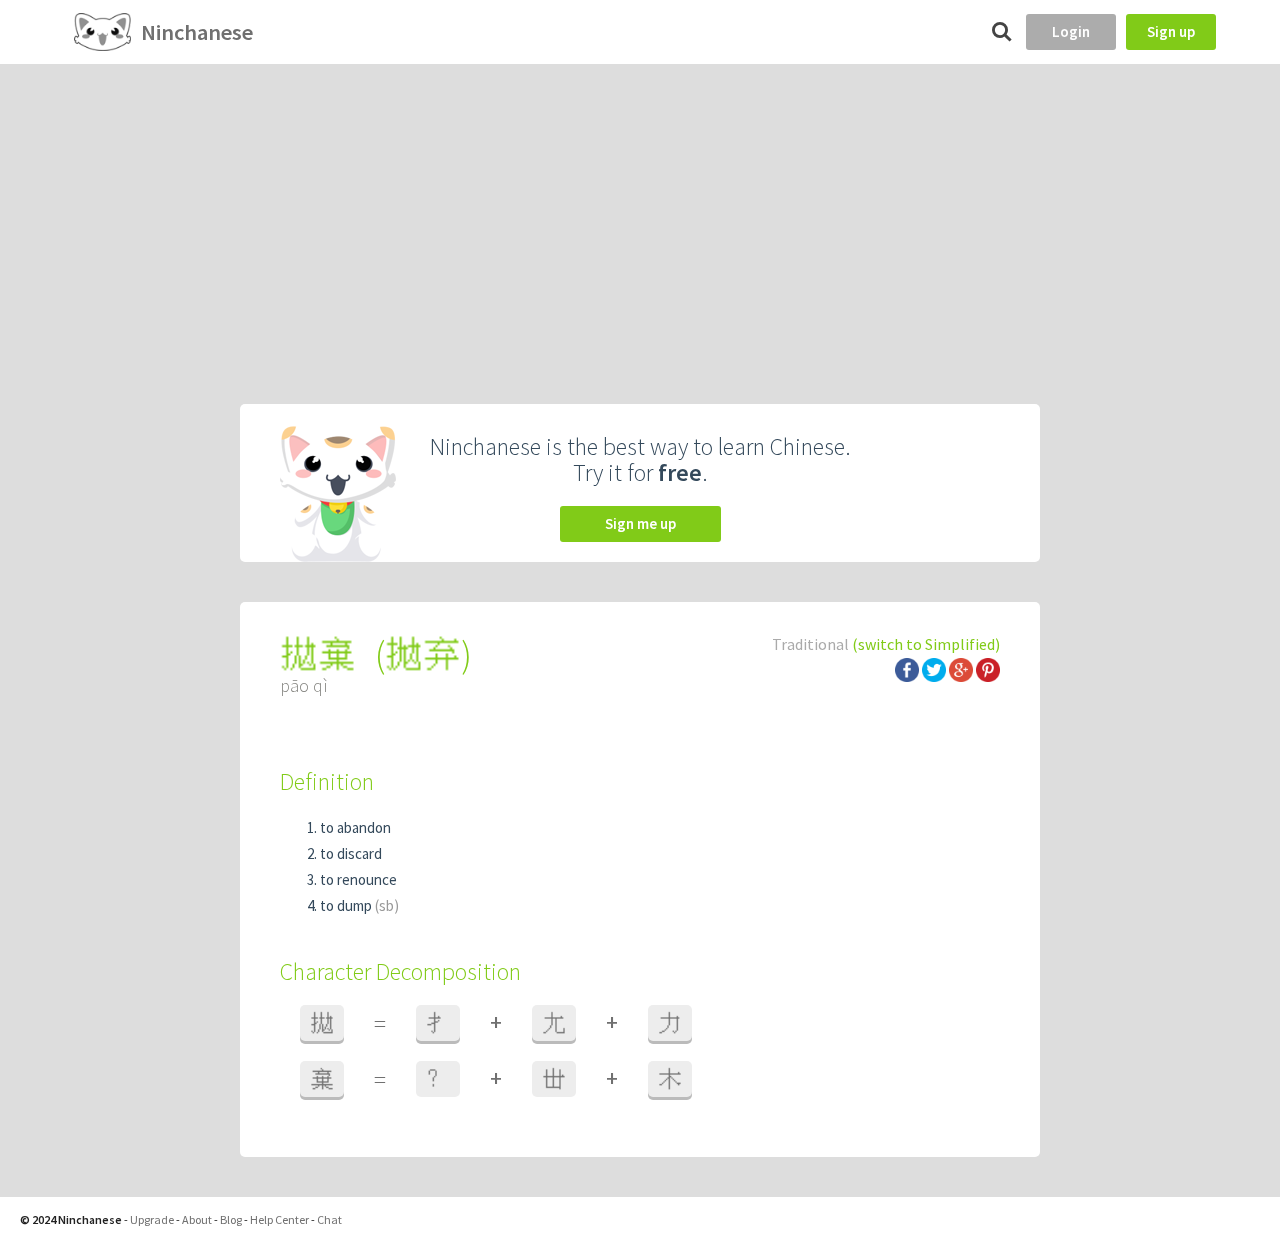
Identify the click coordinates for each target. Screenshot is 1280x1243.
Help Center (279, 1219)
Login (1071, 31)
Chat (329, 1219)
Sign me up (640, 523)
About (197, 1219)
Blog (231, 1219)
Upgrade (152, 1219)
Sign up (1171, 31)
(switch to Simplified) (926, 644)
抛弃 (423, 654)
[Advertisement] (640, 214)
